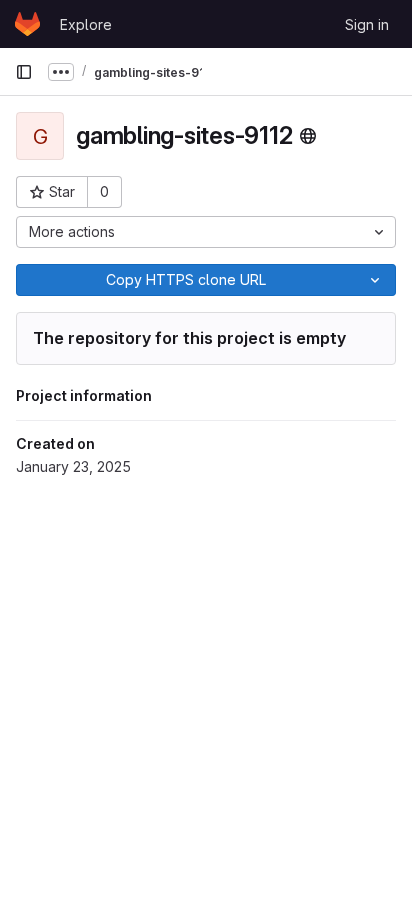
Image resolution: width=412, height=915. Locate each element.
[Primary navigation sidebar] (24, 72)
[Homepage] (27, 24)
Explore (86, 24)
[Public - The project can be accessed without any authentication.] (308, 136)
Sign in (367, 24)
